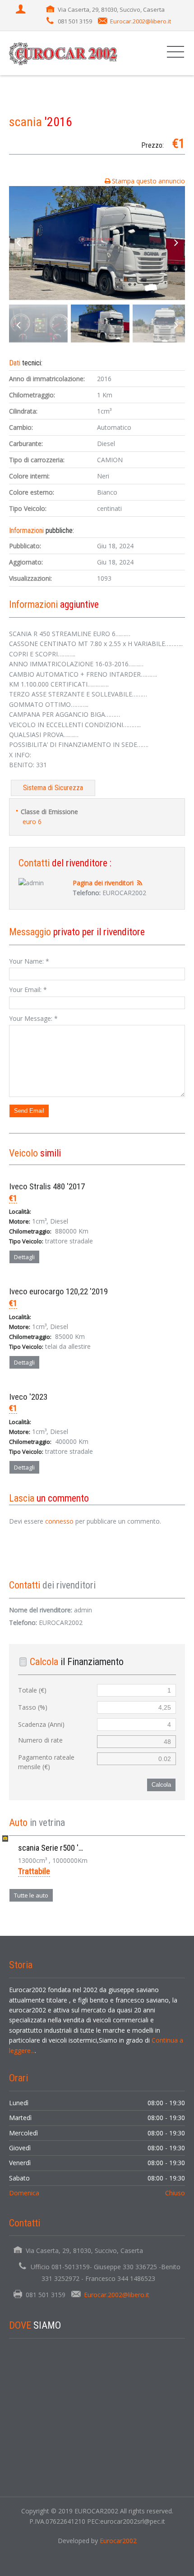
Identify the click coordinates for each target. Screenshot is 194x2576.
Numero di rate (40, 1740)
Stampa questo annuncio (148, 181)
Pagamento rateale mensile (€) (46, 1762)
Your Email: (28, 990)
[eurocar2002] (65, 53)
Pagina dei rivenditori (103, 883)
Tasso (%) (33, 1707)
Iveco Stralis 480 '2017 (47, 1186)
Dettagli (24, 1257)
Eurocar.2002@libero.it (141, 21)
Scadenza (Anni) (41, 1724)
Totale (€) (32, 1690)
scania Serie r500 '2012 (56, 1848)
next (176, 243)
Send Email (29, 1111)
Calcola (161, 1785)
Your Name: (29, 961)
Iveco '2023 (28, 1397)
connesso (59, 1521)
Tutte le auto (31, 1895)
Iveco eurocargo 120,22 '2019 (58, 1291)
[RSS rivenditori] (140, 883)
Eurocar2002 (118, 2541)
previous (18, 243)
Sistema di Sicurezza (53, 788)
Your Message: (33, 1018)
